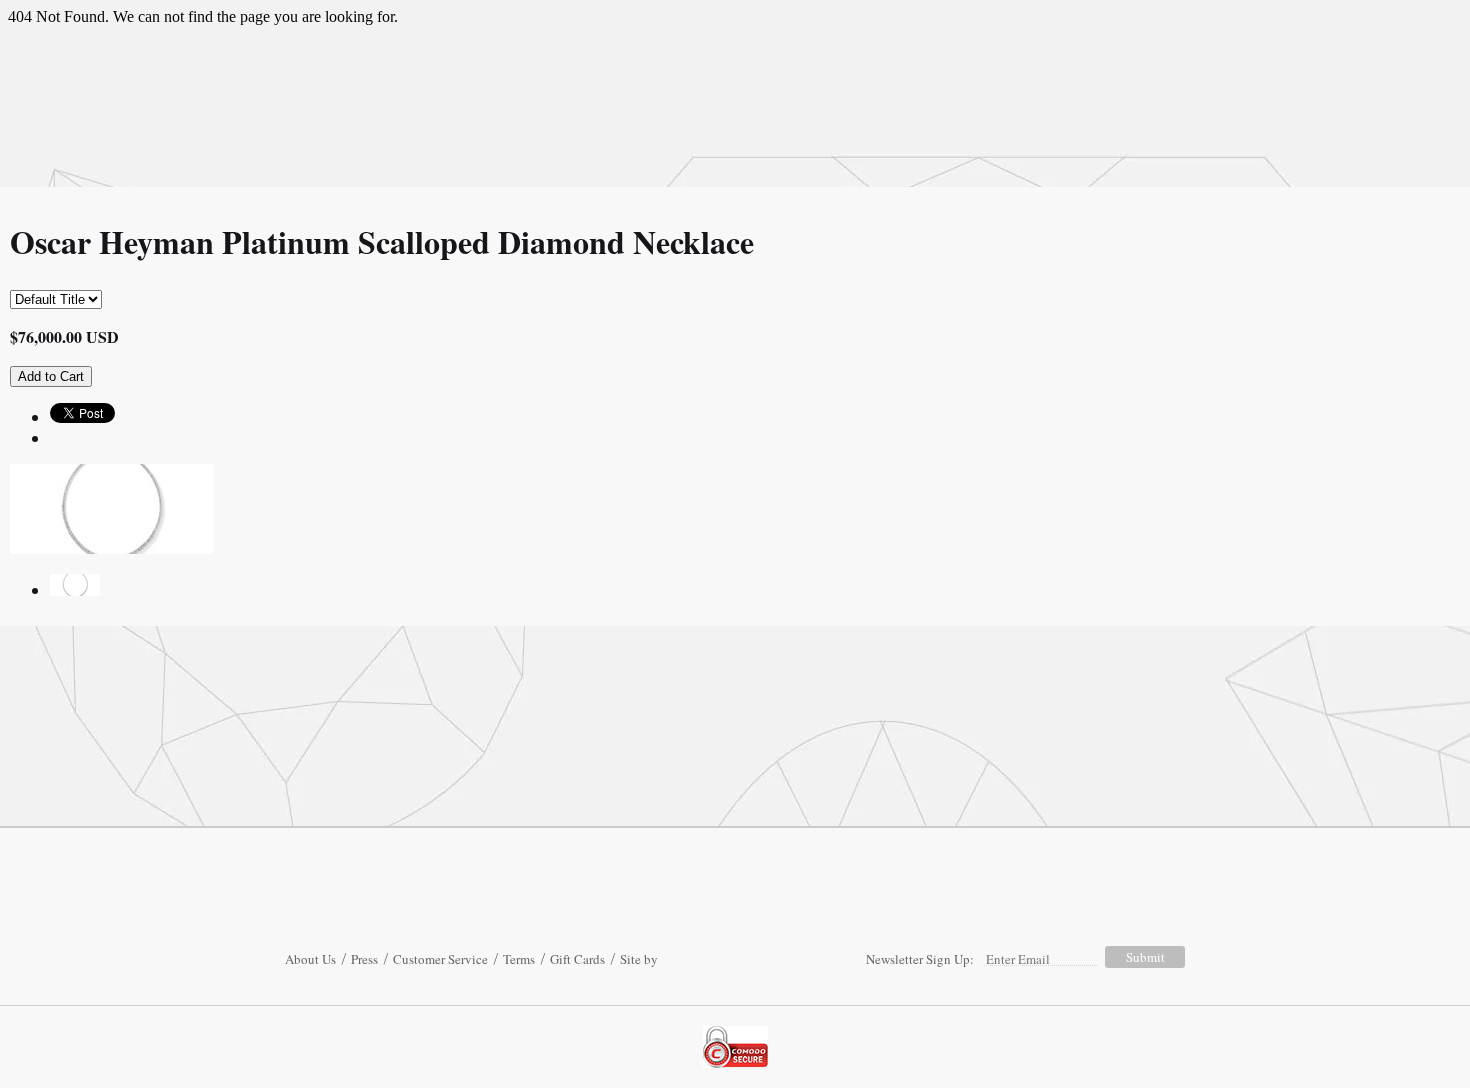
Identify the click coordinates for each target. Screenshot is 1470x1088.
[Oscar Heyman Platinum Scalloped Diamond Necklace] (75, 589)
